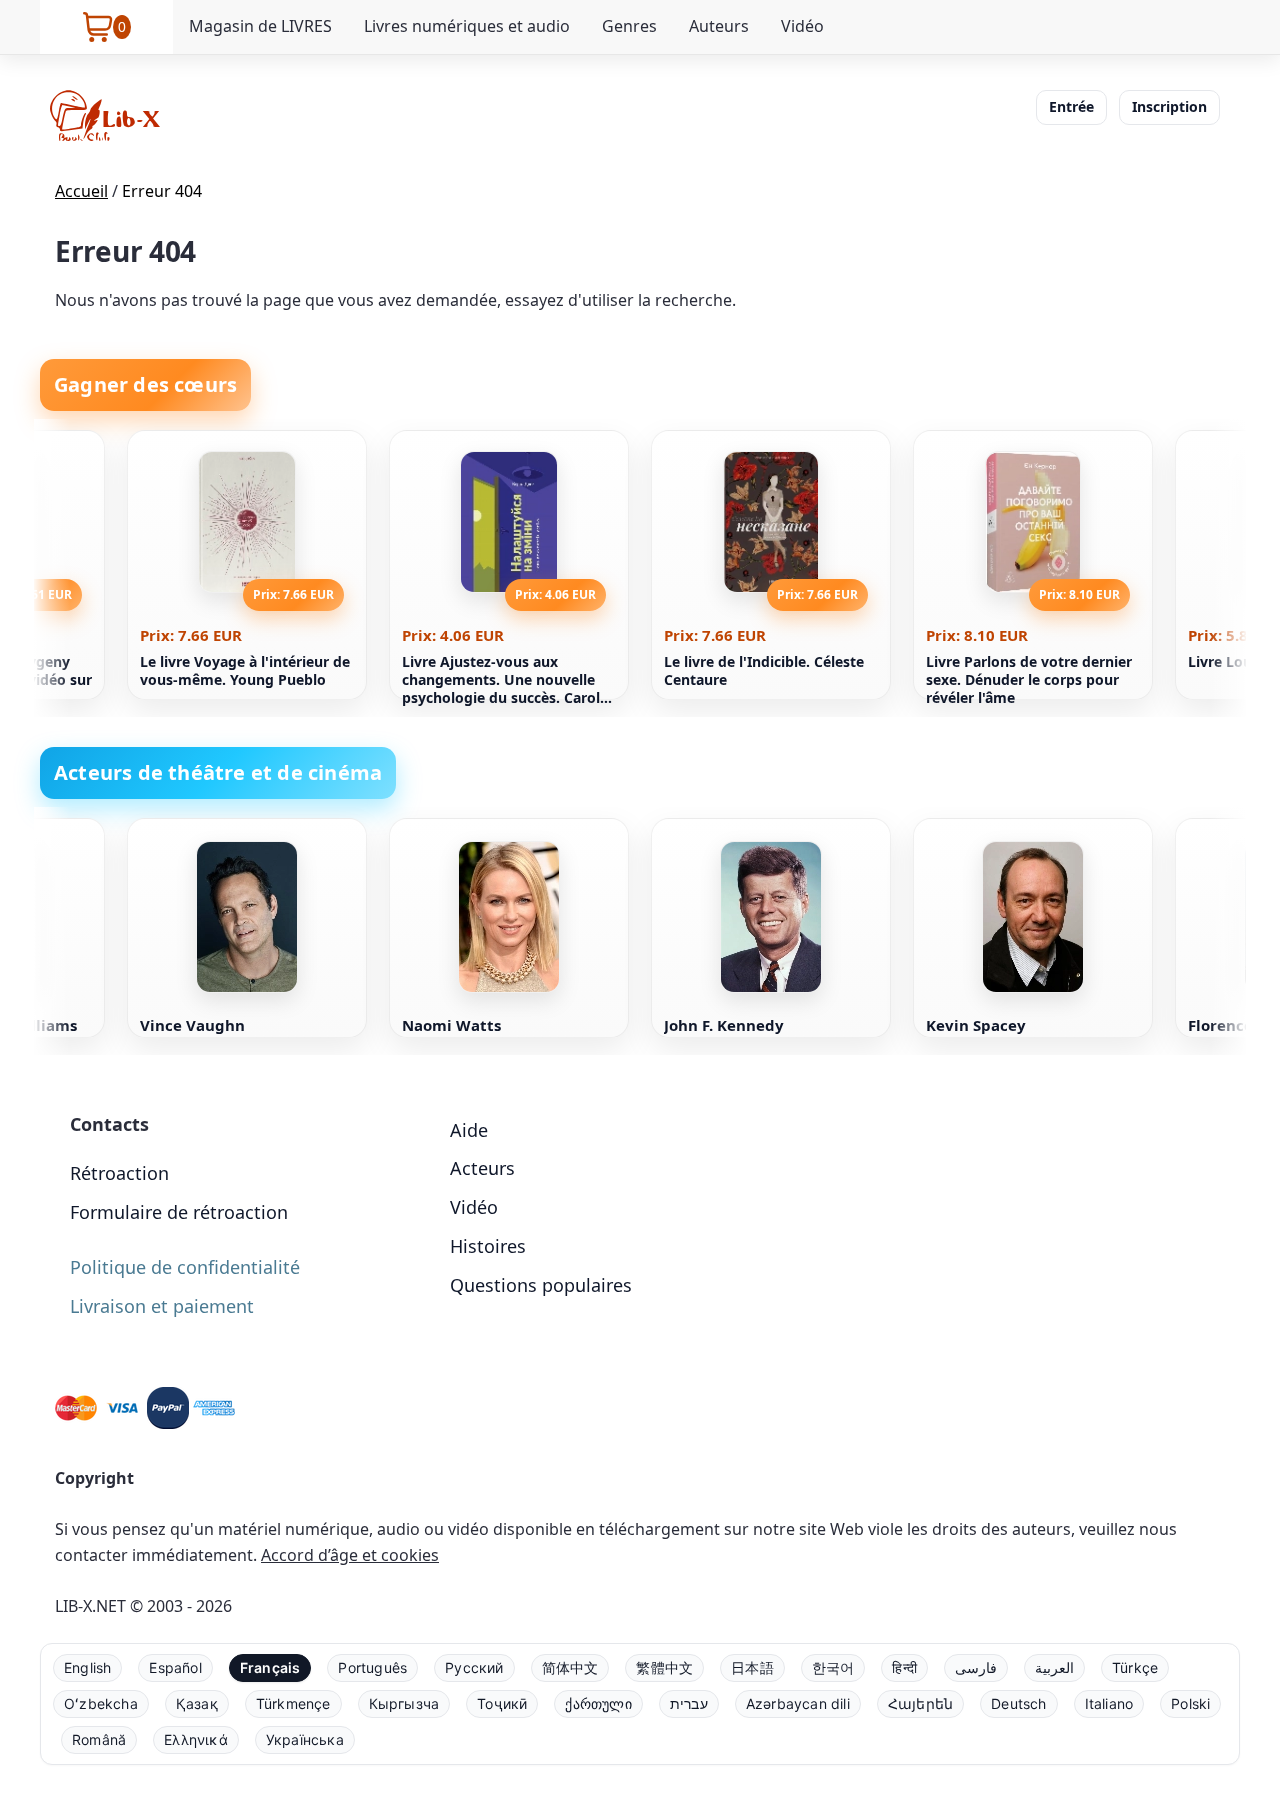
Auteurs (719, 26)
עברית (689, 1703)
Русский (474, 1667)
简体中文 (570, 1667)
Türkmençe (293, 1703)
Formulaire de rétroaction (179, 1212)
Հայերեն (920, 1703)
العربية (1054, 1667)
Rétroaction (119, 1173)
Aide (469, 1130)
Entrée (1071, 106)
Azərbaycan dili (798, 1703)
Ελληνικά (196, 1739)
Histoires (488, 1246)
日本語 (752, 1667)
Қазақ (197, 1703)
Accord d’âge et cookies (350, 1555)
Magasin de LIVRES (260, 26)
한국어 (833, 1667)
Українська (305, 1739)
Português (372, 1667)
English (87, 1667)
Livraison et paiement (162, 1306)
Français (270, 1667)
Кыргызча (404, 1703)
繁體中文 (664, 1667)
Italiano (1109, 1703)
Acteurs (482, 1168)
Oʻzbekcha (101, 1703)
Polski (1190, 1703)
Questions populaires (541, 1285)
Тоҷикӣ (502, 1703)
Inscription (1169, 106)
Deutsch (1018, 1703)
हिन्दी (904, 1667)
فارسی (976, 1667)
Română (99, 1739)
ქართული (598, 1703)
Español (175, 1667)
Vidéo (802, 26)
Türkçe (1135, 1667)
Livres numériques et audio (467, 26)
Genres (629, 26)
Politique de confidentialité (185, 1267)
